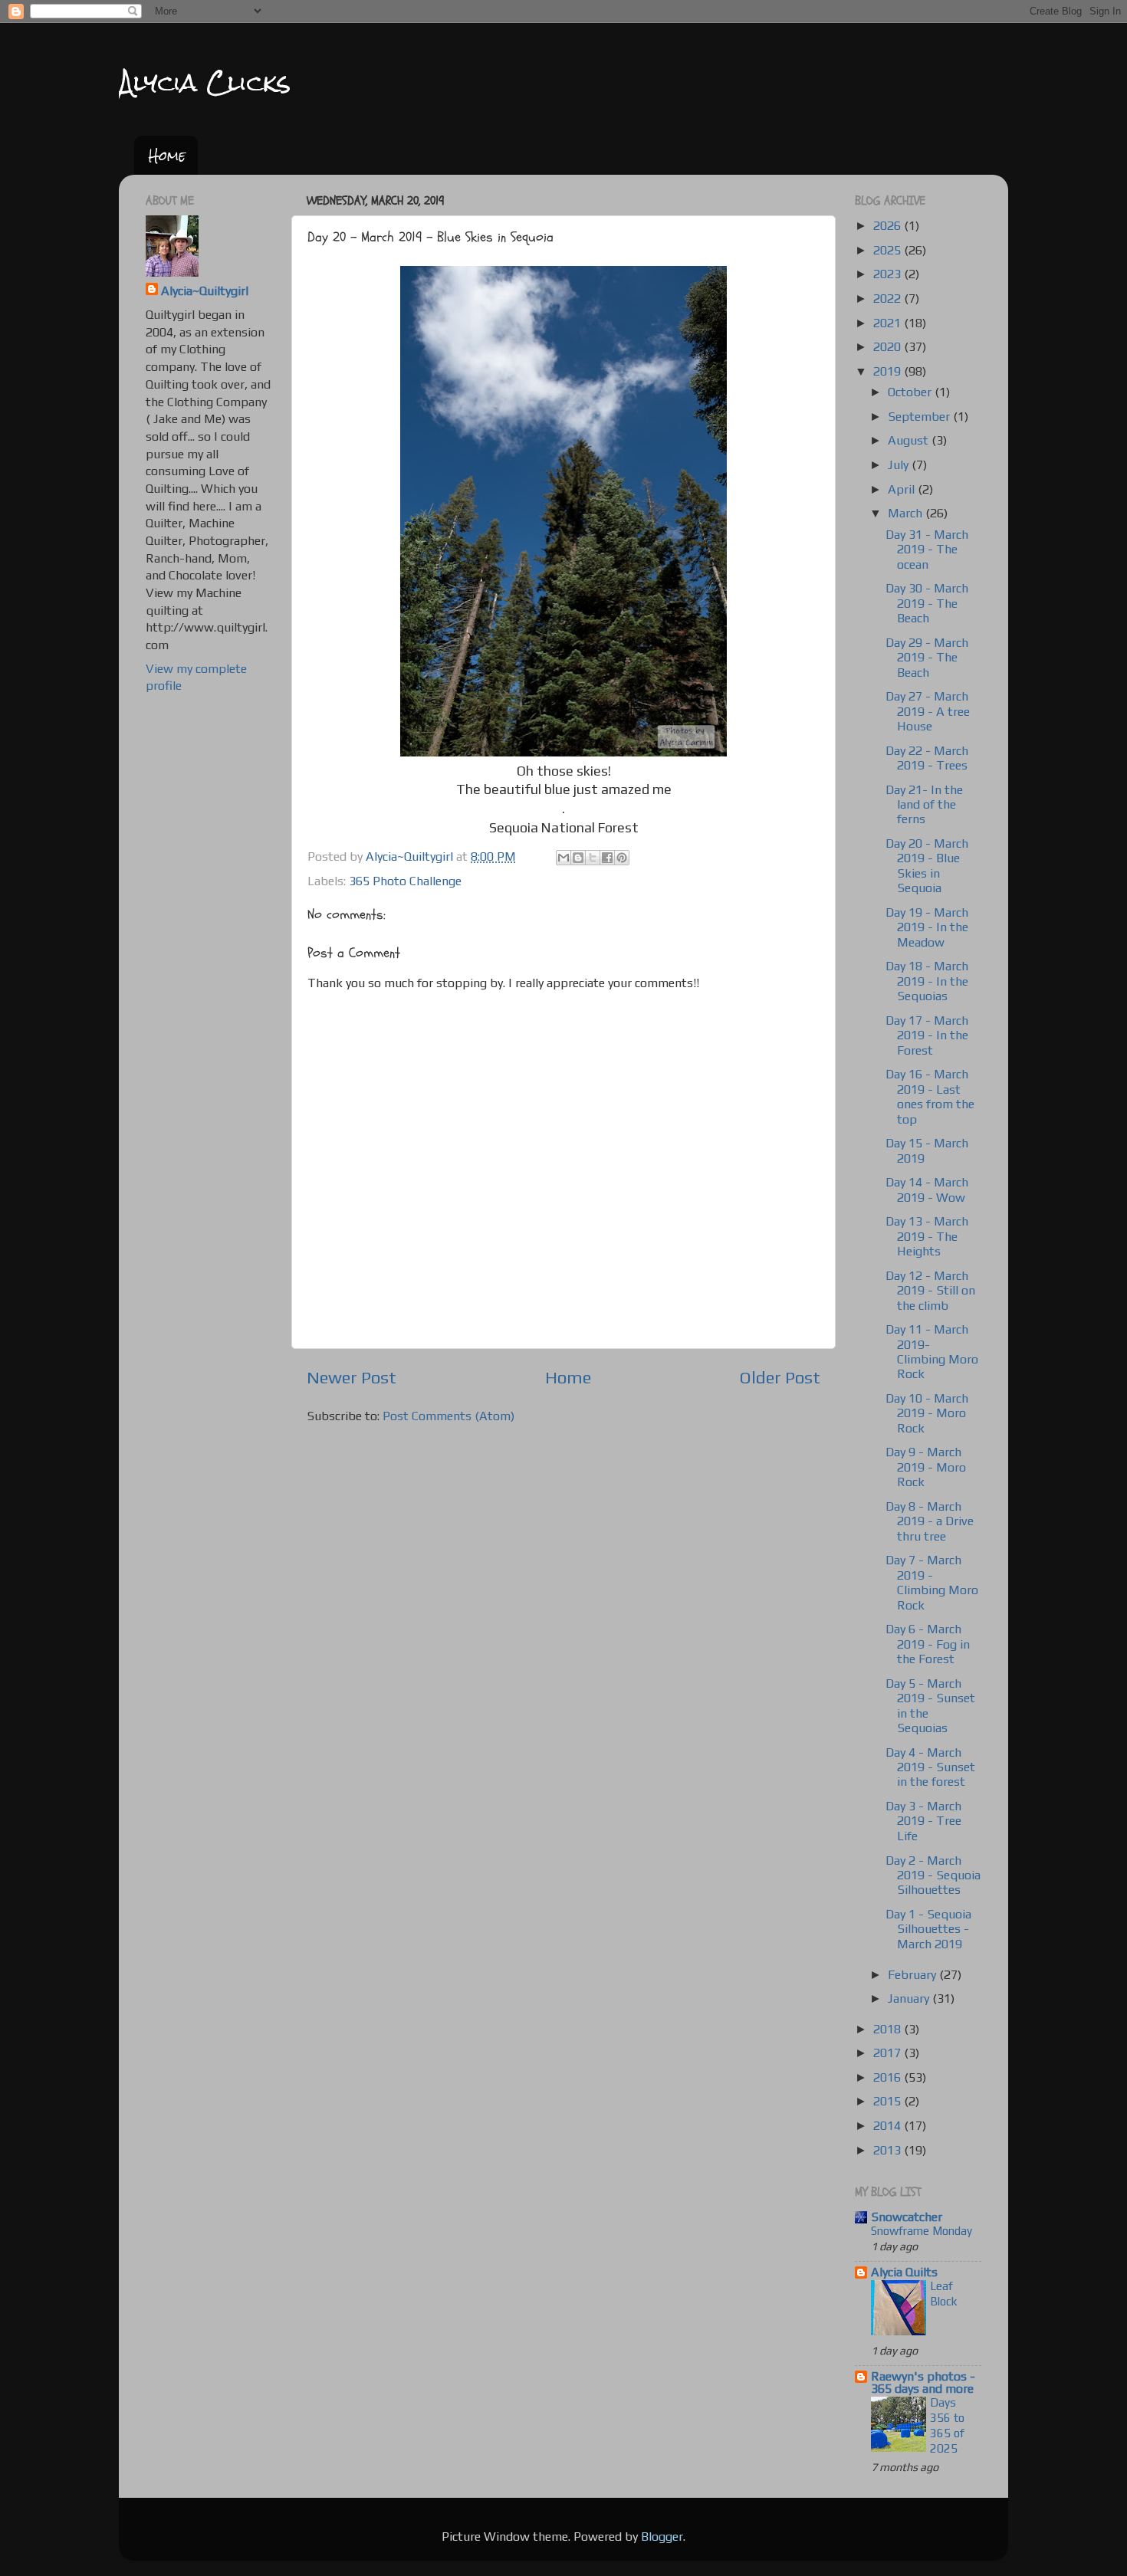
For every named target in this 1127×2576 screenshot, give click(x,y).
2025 (889, 250)
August (910, 440)
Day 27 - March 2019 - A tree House (928, 711)
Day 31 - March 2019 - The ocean (927, 550)
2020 (889, 347)
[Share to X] (593, 858)
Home (167, 156)
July (900, 465)
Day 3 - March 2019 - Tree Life (923, 1821)
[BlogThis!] (578, 858)
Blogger (662, 2537)
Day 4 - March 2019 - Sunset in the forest (930, 1767)
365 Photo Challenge (405, 881)
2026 (889, 226)
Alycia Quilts (904, 2272)
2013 (889, 2150)
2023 (889, 274)
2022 (889, 299)
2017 (889, 2053)
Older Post (780, 1377)
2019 (889, 371)
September (920, 417)
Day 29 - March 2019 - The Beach (927, 658)
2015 (889, 2101)
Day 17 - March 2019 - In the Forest (927, 1035)
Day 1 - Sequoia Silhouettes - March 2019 (928, 1929)
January (910, 1998)
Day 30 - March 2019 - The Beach (927, 603)
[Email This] (563, 858)
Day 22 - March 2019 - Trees (927, 758)
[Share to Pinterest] (622, 858)
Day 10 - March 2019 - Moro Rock (927, 1413)
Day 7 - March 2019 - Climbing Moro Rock (932, 1582)
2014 (889, 2126)
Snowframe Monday (922, 2231)
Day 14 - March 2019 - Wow (927, 1190)
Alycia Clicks (205, 82)
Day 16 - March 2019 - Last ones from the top (930, 1096)
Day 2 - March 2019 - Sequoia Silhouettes (933, 1875)
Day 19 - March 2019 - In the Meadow (927, 927)
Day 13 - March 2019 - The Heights (927, 1236)
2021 (889, 323)
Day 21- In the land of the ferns (924, 805)
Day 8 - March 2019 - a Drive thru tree (930, 1521)
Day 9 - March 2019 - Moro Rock (926, 1467)
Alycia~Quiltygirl (205, 291)
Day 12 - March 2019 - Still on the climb (930, 1291)
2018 (889, 2029)
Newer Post (352, 1377)
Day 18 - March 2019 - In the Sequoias (927, 981)
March (907, 513)
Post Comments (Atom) (449, 1416)
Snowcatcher (907, 2217)
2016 (889, 2077)
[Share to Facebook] (607, 858)
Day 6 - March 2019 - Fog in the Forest (928, 1644)
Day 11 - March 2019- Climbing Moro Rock (932, 1352)
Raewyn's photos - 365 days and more (923, 2382)
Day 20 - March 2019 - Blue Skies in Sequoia (927, 866)
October (911, 392)
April (903, 489)
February (913, 1975)
